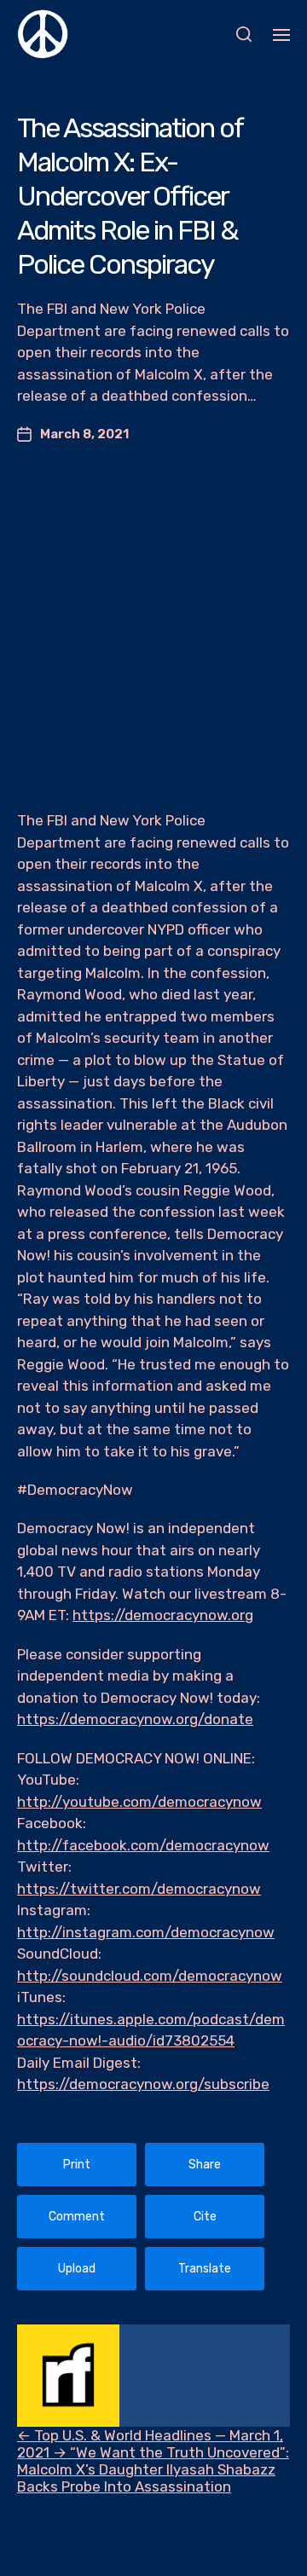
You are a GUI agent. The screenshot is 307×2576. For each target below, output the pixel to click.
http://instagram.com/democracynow (146, 1932)
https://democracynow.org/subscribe (143, 2084)
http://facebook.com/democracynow (143, 1845)
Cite (205, 2217)
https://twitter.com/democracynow (139, 1889)
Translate (205, 2269)
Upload (77, 2269)
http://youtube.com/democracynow (139, 1802)
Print (77, 2165)
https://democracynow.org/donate (135, 1719)
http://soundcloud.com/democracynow (150, 1976)
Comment (77, 2217)
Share (205, 2165)
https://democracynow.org (163, 1615)
